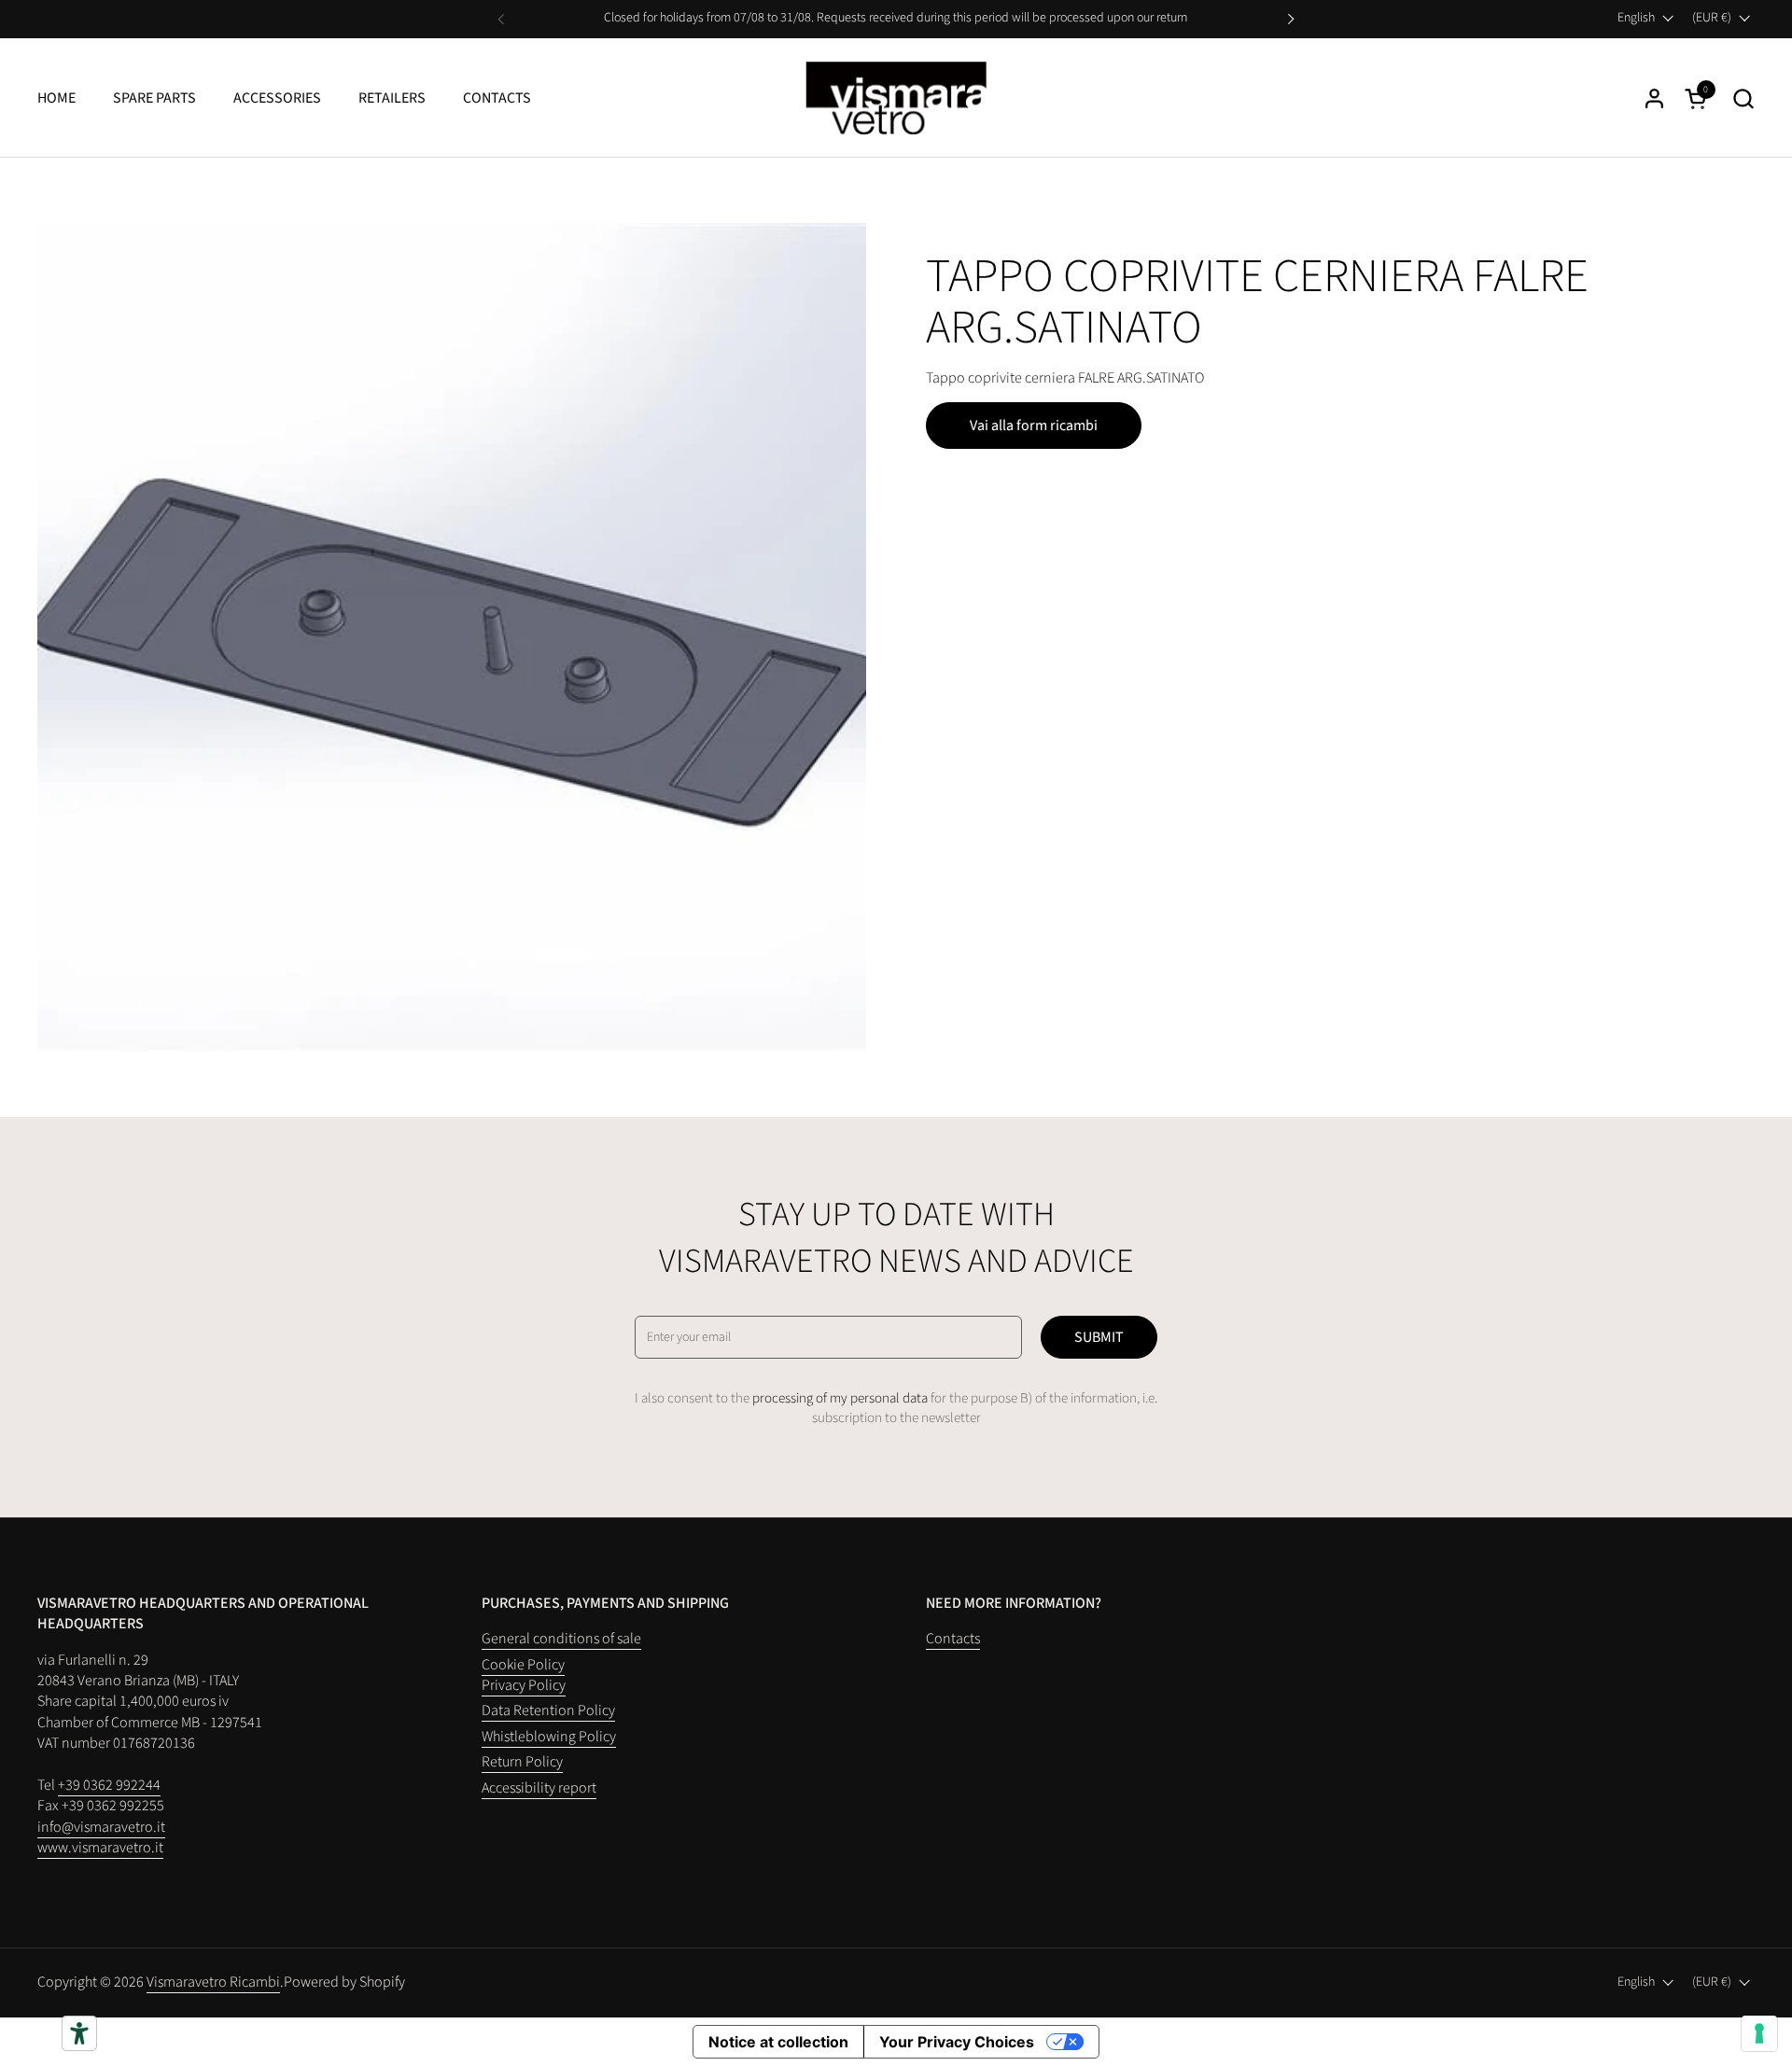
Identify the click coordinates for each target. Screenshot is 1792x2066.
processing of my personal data (840, 1398)
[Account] (1654, 98)
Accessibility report (539, 1788)
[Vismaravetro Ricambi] (896, 98)
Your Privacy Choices (957, 2042)
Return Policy (522, 1762)
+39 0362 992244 (109, 1785)
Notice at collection (778, 2042)
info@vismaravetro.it (101, 1827)
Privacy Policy (524, 1685)
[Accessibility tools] (79, 2033)
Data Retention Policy (548, 1710)
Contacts (497, 98)
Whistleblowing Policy (549, 1737)
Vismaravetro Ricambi (213, 1982)
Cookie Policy (523, 1665)
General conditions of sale (561, 1639)
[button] (1743, 98)
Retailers (392, 98)
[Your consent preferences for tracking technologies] (1759, 2033)
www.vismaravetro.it (100, 1848)
